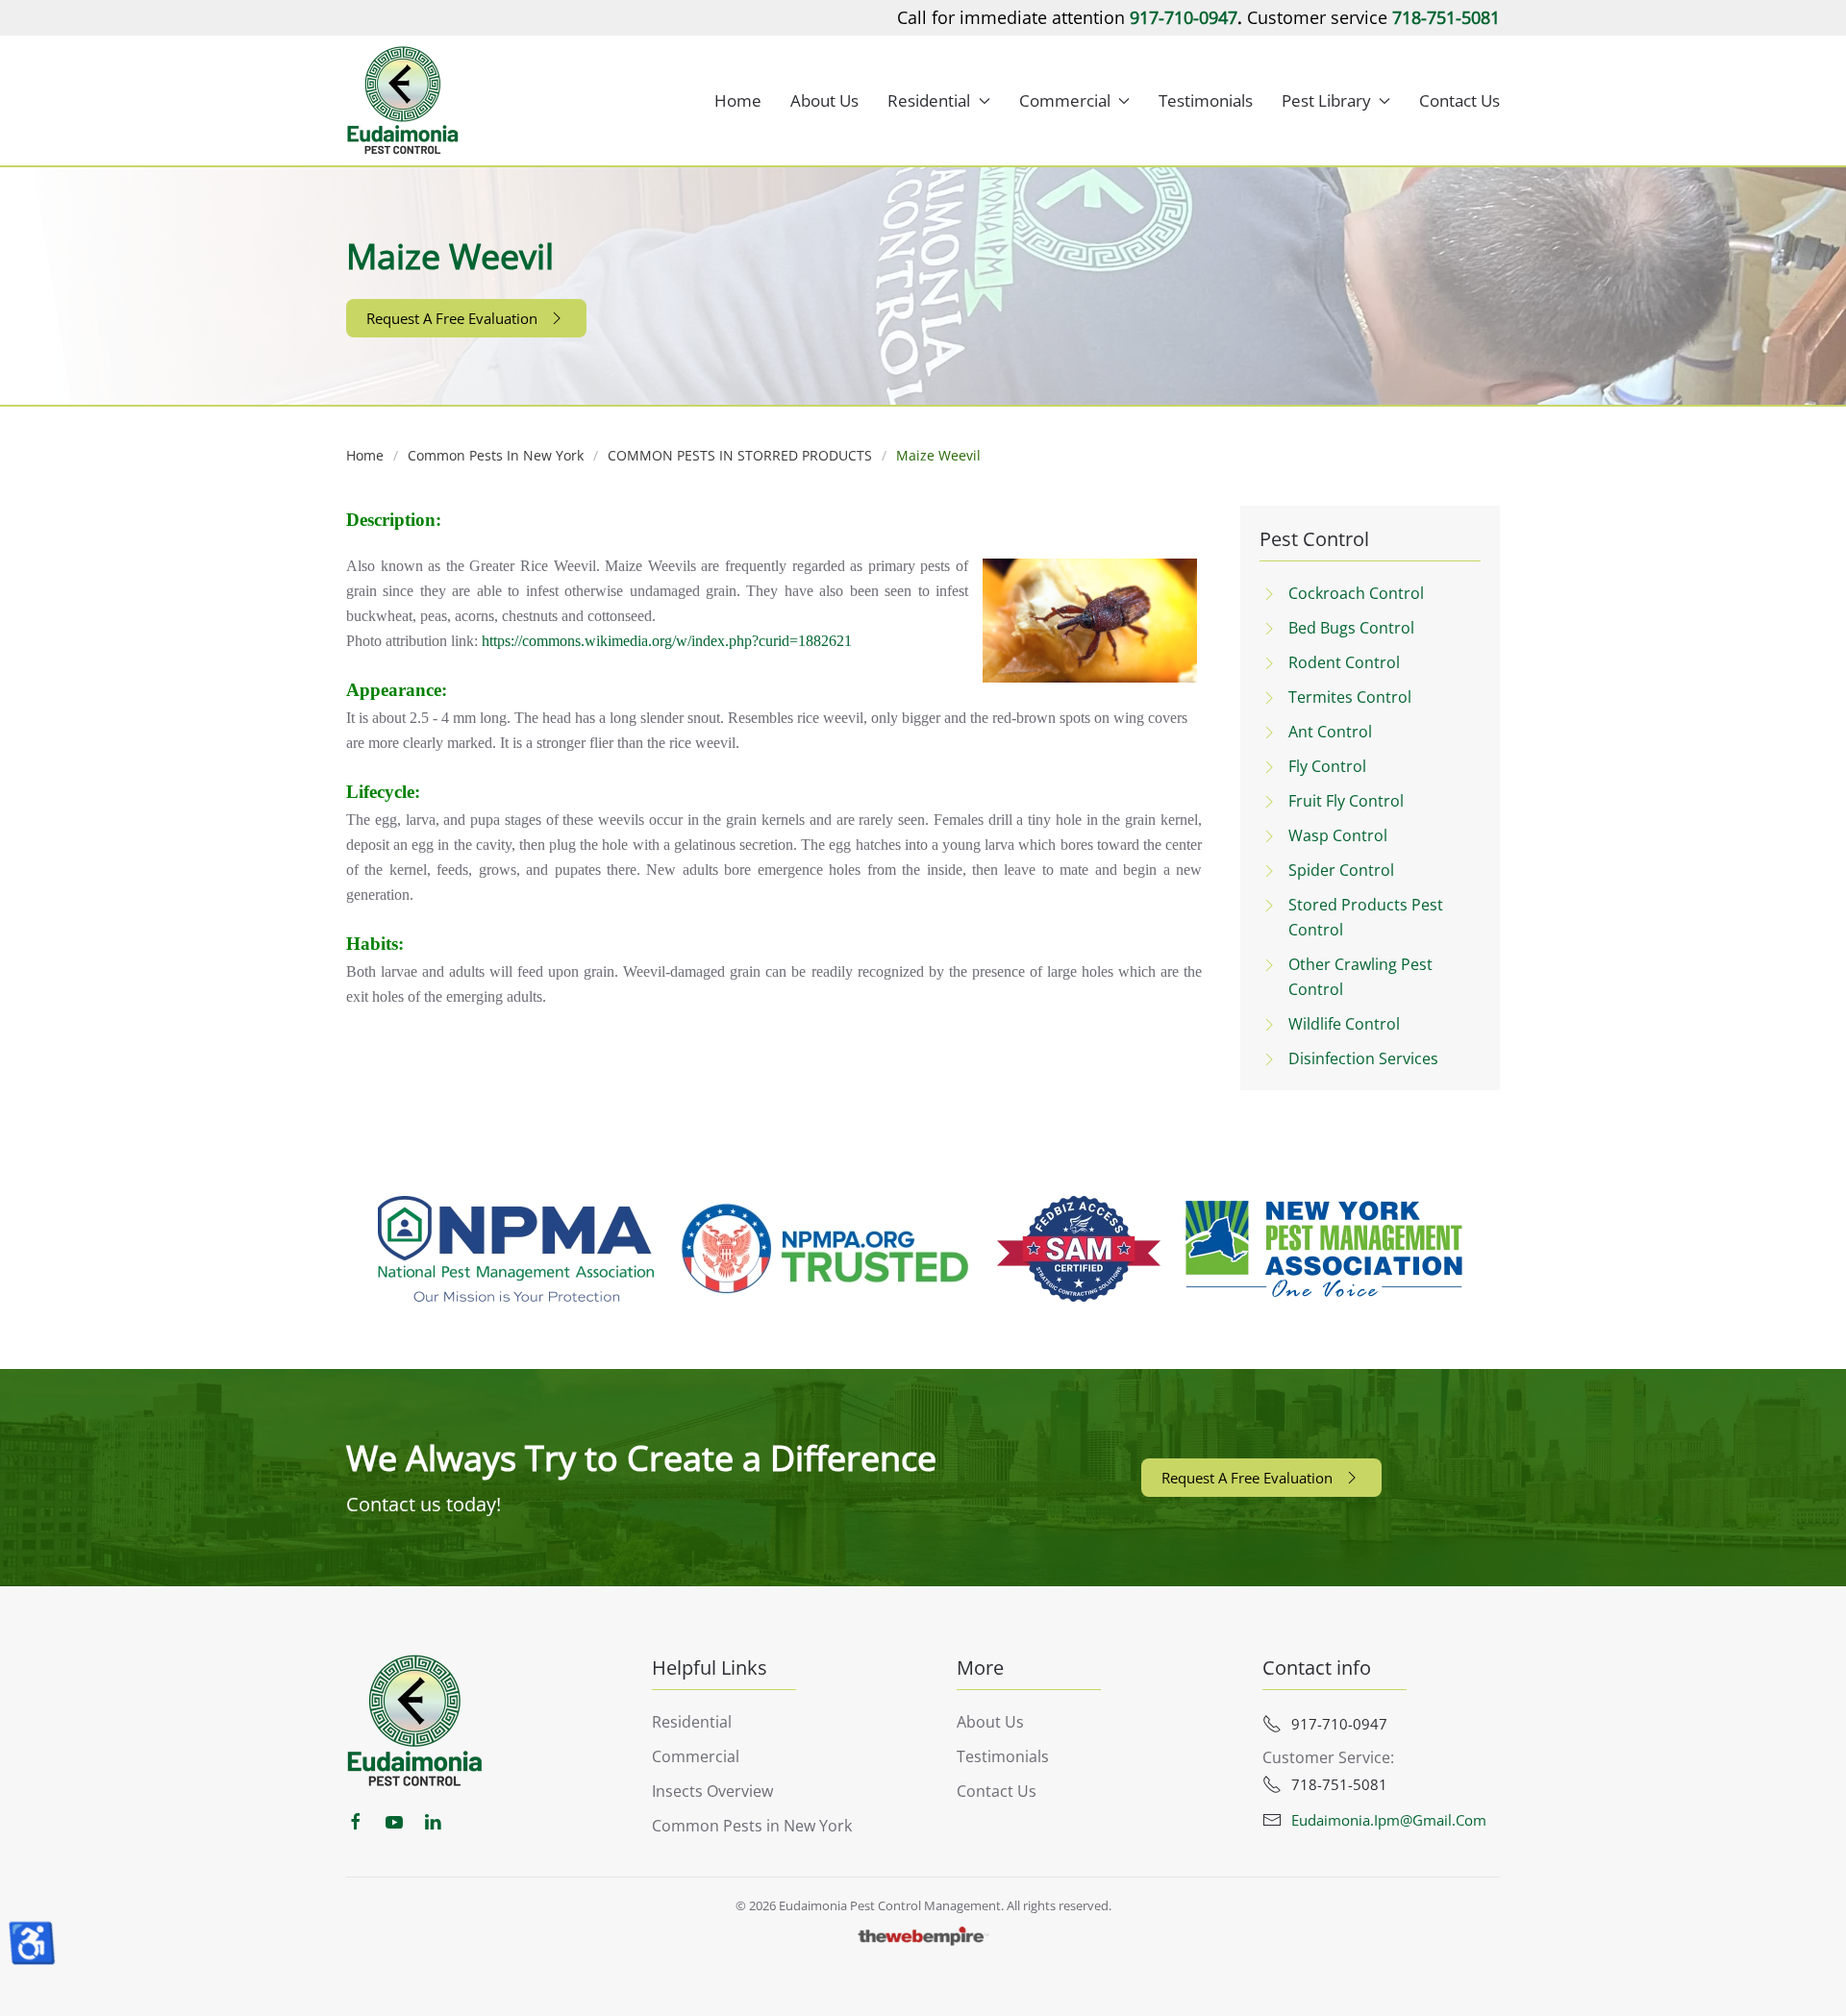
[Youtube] (394, 1820)
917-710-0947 (1184, 17)
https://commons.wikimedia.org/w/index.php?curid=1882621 (667, 641)
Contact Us (1459, 100)
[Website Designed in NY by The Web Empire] (923, 1936)
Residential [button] (929, 100)
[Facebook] (356, 1820)
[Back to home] (403, 100)
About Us (824, 100)
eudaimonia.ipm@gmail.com (1389, 1820)
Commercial (696, 1756)
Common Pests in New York (752, 1826)
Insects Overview (712, 1791)
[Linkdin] (433, 1820)
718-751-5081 (1446, 17)
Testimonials (1206, 100)
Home (738, 100)
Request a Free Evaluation (452, 318)
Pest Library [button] (1326, 100)
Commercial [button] (1065, 100)
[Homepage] (415, 1720)
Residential (692, 1722)
